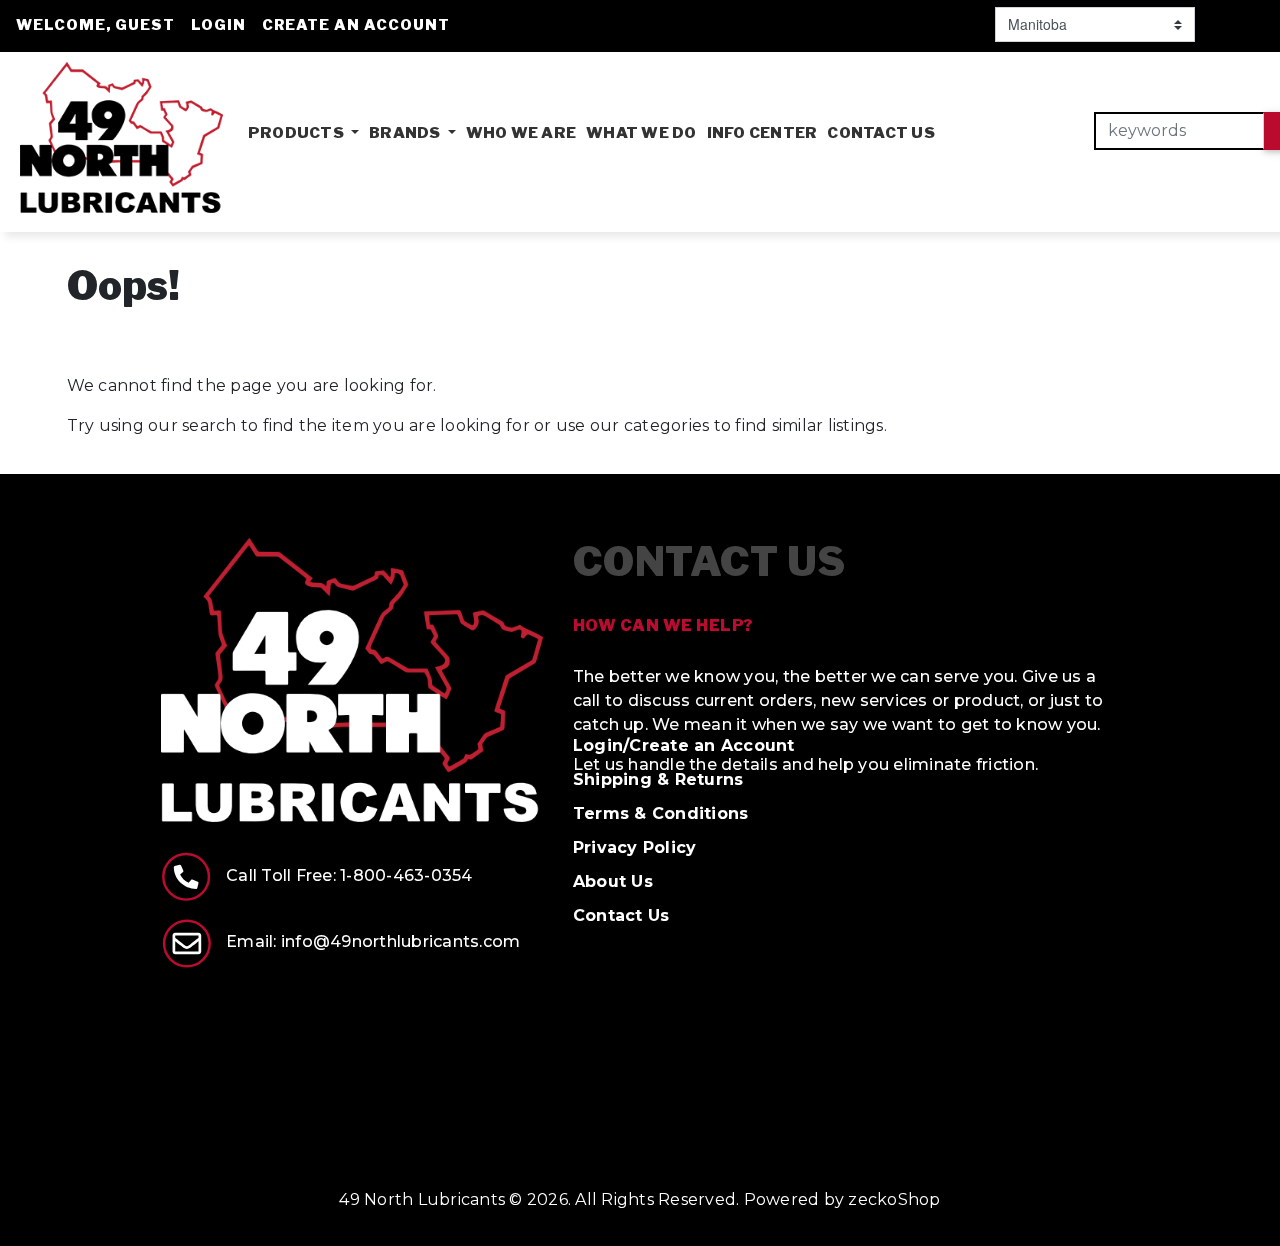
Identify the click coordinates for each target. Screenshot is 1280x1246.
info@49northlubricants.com (401, 941)
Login (218, 25)
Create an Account (356, 25)
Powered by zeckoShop (842, 1199)
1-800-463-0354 (406, 875)
